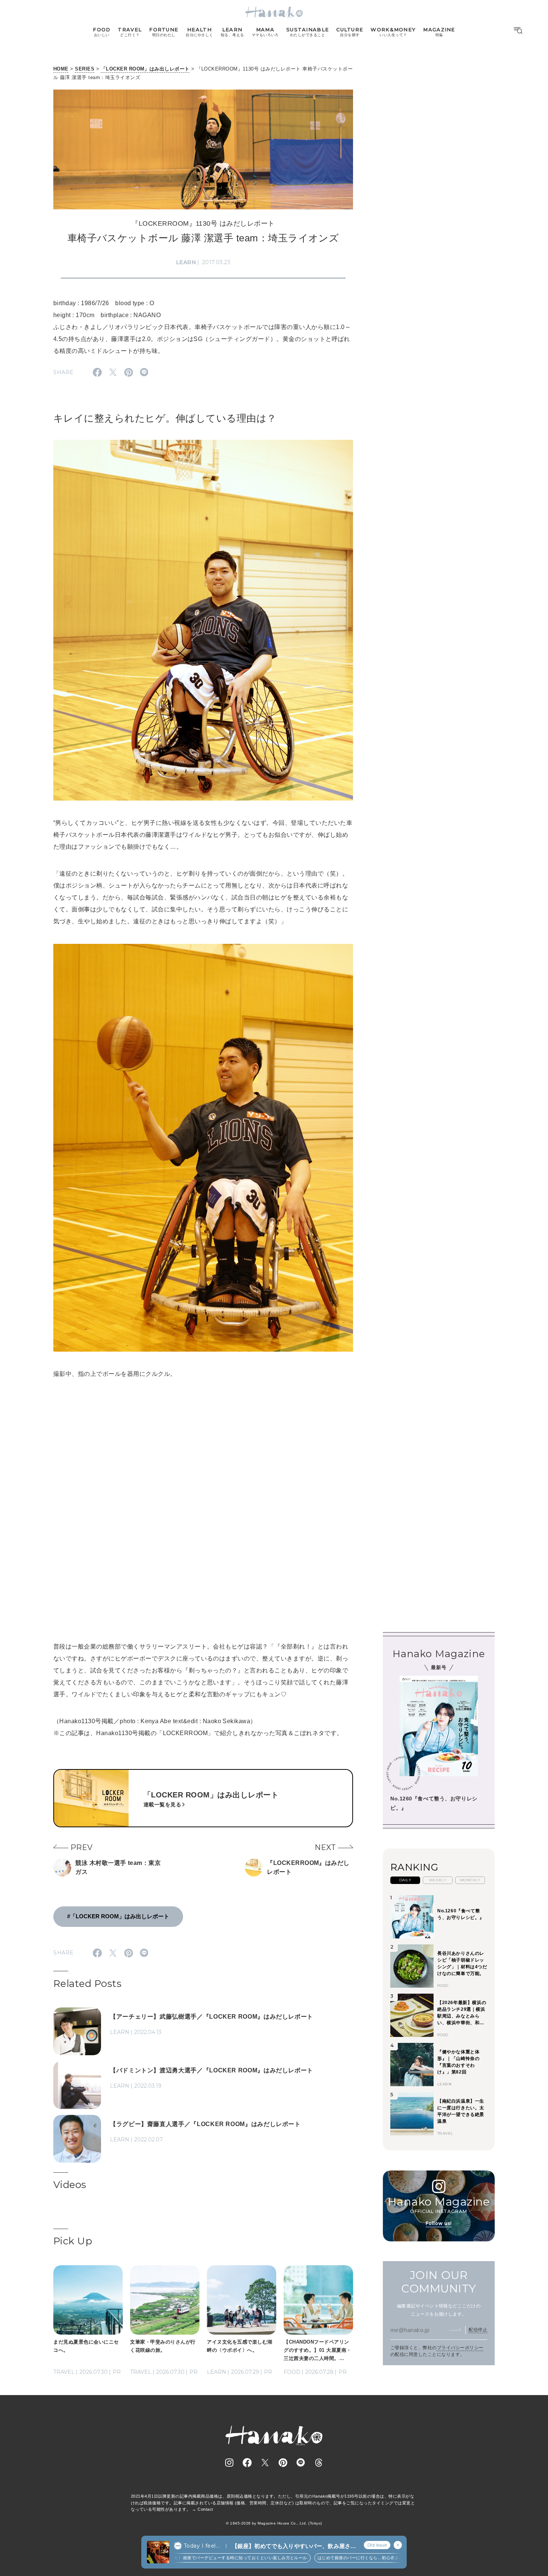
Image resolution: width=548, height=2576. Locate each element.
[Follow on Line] (301, 2463)
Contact (205, 2509)
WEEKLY (438, 1880)
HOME (61, 69)
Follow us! (439, 2223)
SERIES (85, 69)
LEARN (186, 262)
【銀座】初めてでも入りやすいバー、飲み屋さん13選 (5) (294, 2546)
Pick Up (73, 2241)
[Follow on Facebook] (247, 2463)
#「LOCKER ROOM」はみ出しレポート (118, 1916)
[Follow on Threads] (319, 2463)
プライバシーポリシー (460, 2348)
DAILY (405, 1880)
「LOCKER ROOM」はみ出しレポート (145, 69)
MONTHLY (470, 1880)
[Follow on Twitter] (265, 2463)
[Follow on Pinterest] (283, 2463)
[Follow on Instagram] (229, 2463)
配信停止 (478, 2330)
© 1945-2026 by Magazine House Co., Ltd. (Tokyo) (274, 2523)
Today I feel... (202, 2546)
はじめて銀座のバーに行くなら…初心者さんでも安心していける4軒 (333, 2558)
